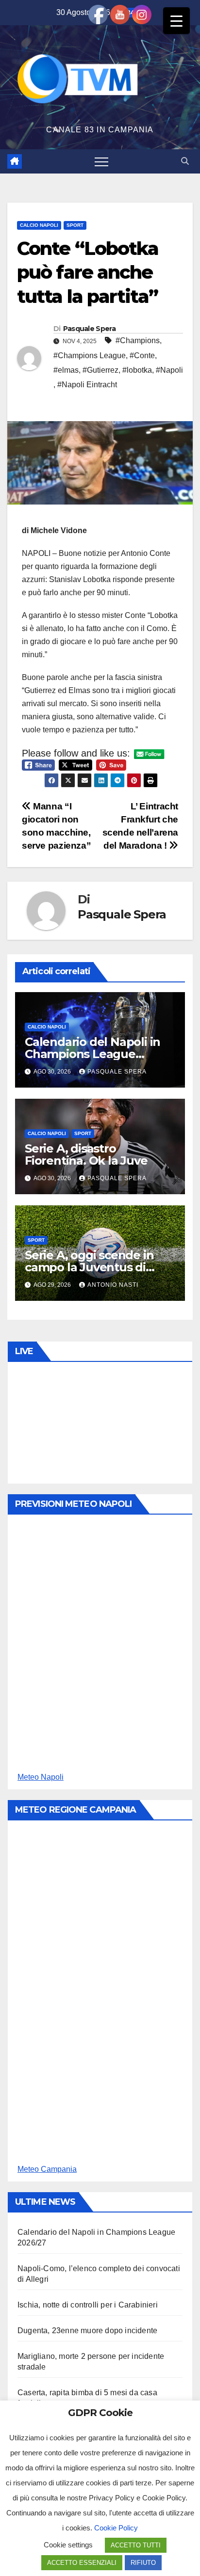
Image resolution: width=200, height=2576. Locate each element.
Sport (75, 225)
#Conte (142, 356)
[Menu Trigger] (176, 21)
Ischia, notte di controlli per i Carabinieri (88, 2305)
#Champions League (90, 356)
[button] (185, 161)
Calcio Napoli (39, 225)
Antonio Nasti (113, 1285)
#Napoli (169, 370)
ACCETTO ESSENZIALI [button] (82, 2563)
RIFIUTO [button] (143, 2563)
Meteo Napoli (41, 1777)
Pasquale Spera (89, 329)
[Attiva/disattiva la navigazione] (101, 161)
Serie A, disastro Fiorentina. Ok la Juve (86, 1154)
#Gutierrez (100, 370)
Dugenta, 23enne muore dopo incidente (87, 2331)
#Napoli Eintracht (87, 385)
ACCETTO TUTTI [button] (136, 2545)
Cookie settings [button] (68, 2545)
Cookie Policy (116, 2528)
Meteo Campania (47, 2169)
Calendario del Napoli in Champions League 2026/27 (92, 1054)
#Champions (138, 340)
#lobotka (137, 370)
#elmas (66, 370)
